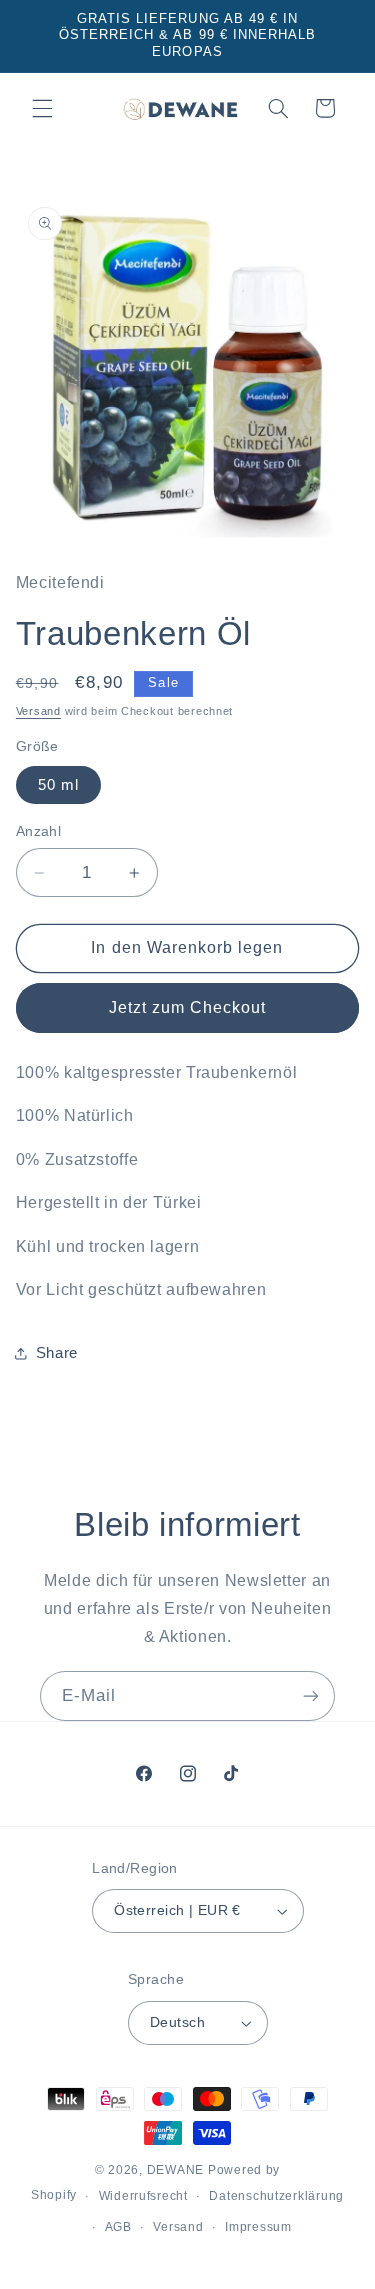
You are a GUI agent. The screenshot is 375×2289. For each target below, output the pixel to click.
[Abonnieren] (311, 1695)
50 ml (58, 785)
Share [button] (57, 1353)
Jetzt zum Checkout (188, 1007)
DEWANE (175, 2170)
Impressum (258, 2227)
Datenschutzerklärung (276, 2196)
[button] (42, 108)
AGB (118, 2227)
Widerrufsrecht (143, 2196)
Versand (38, 711)
